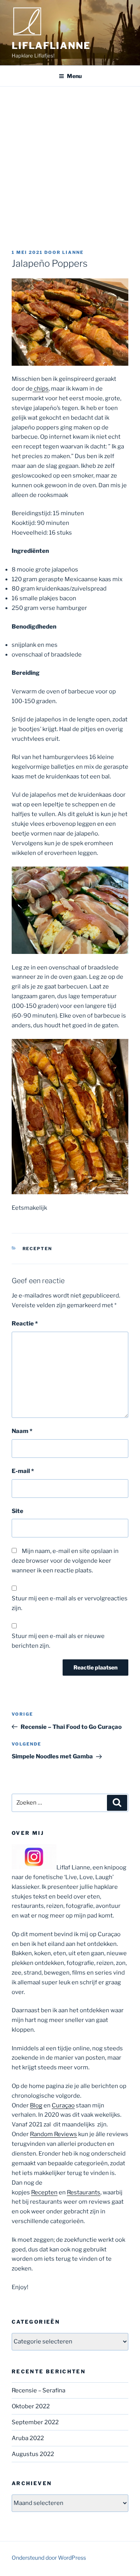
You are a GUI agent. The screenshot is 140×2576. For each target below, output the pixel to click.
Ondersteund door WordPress (49, 2558)
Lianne (73, 252)
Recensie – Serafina (38, 2390)
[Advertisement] (70, 160)
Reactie (25, 1324)
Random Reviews (53, 2134)
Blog (36, 2105)
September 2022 (35, 2422)
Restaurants (84, 2192)
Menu (74, 76)
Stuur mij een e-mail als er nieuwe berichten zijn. (58, 1641)
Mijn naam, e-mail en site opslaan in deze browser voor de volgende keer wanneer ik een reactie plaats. (65, 1561)
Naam (22, 1431)
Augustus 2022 (33, 2454)
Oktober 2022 (31, 2406)
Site (17, 1511)
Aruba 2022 (28, 2438)
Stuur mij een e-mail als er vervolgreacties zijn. (70, 1603)
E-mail (23, 1471)
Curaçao (63, 2105)
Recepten (38, 1249)
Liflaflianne (51, 46)
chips (41, 389)
